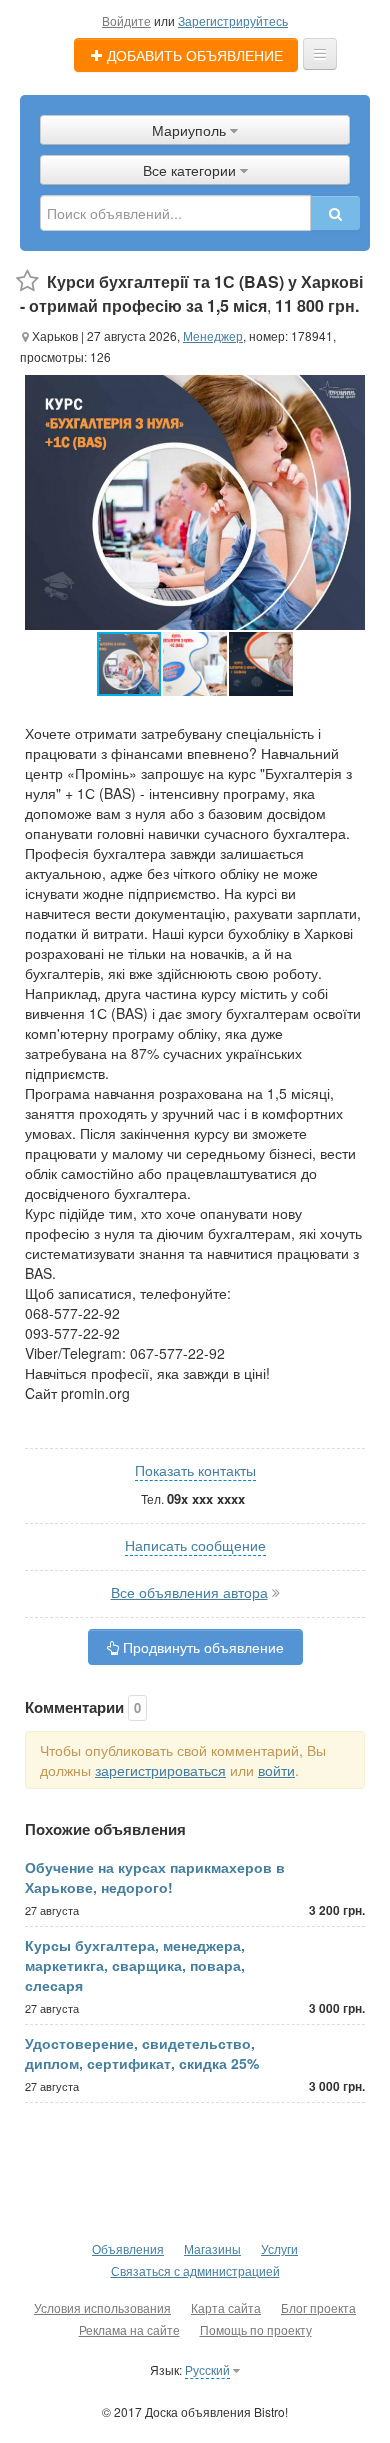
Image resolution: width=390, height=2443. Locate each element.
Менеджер (213, 335)
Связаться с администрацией (195, 2270)
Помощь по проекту (256, 2329)
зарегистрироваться (160, 1770)
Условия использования (102, 2307)
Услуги (279, 2248)
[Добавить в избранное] (27, 281)
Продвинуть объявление (201, 1647)
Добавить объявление (193, 55)
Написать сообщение (195, 1545)
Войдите (126, 20)
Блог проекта (318, 2307)
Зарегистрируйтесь (233, 20)
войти (276, 1770)
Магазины (212, 2248)
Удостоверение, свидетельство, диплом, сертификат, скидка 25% (142, 2053)
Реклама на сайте (129, 2329)
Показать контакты (195, 1470)
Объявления (128, 2248)
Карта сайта (226, 2307)
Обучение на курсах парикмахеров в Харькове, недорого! (155, 1877)
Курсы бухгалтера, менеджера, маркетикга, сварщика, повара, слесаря (135, 1965)
